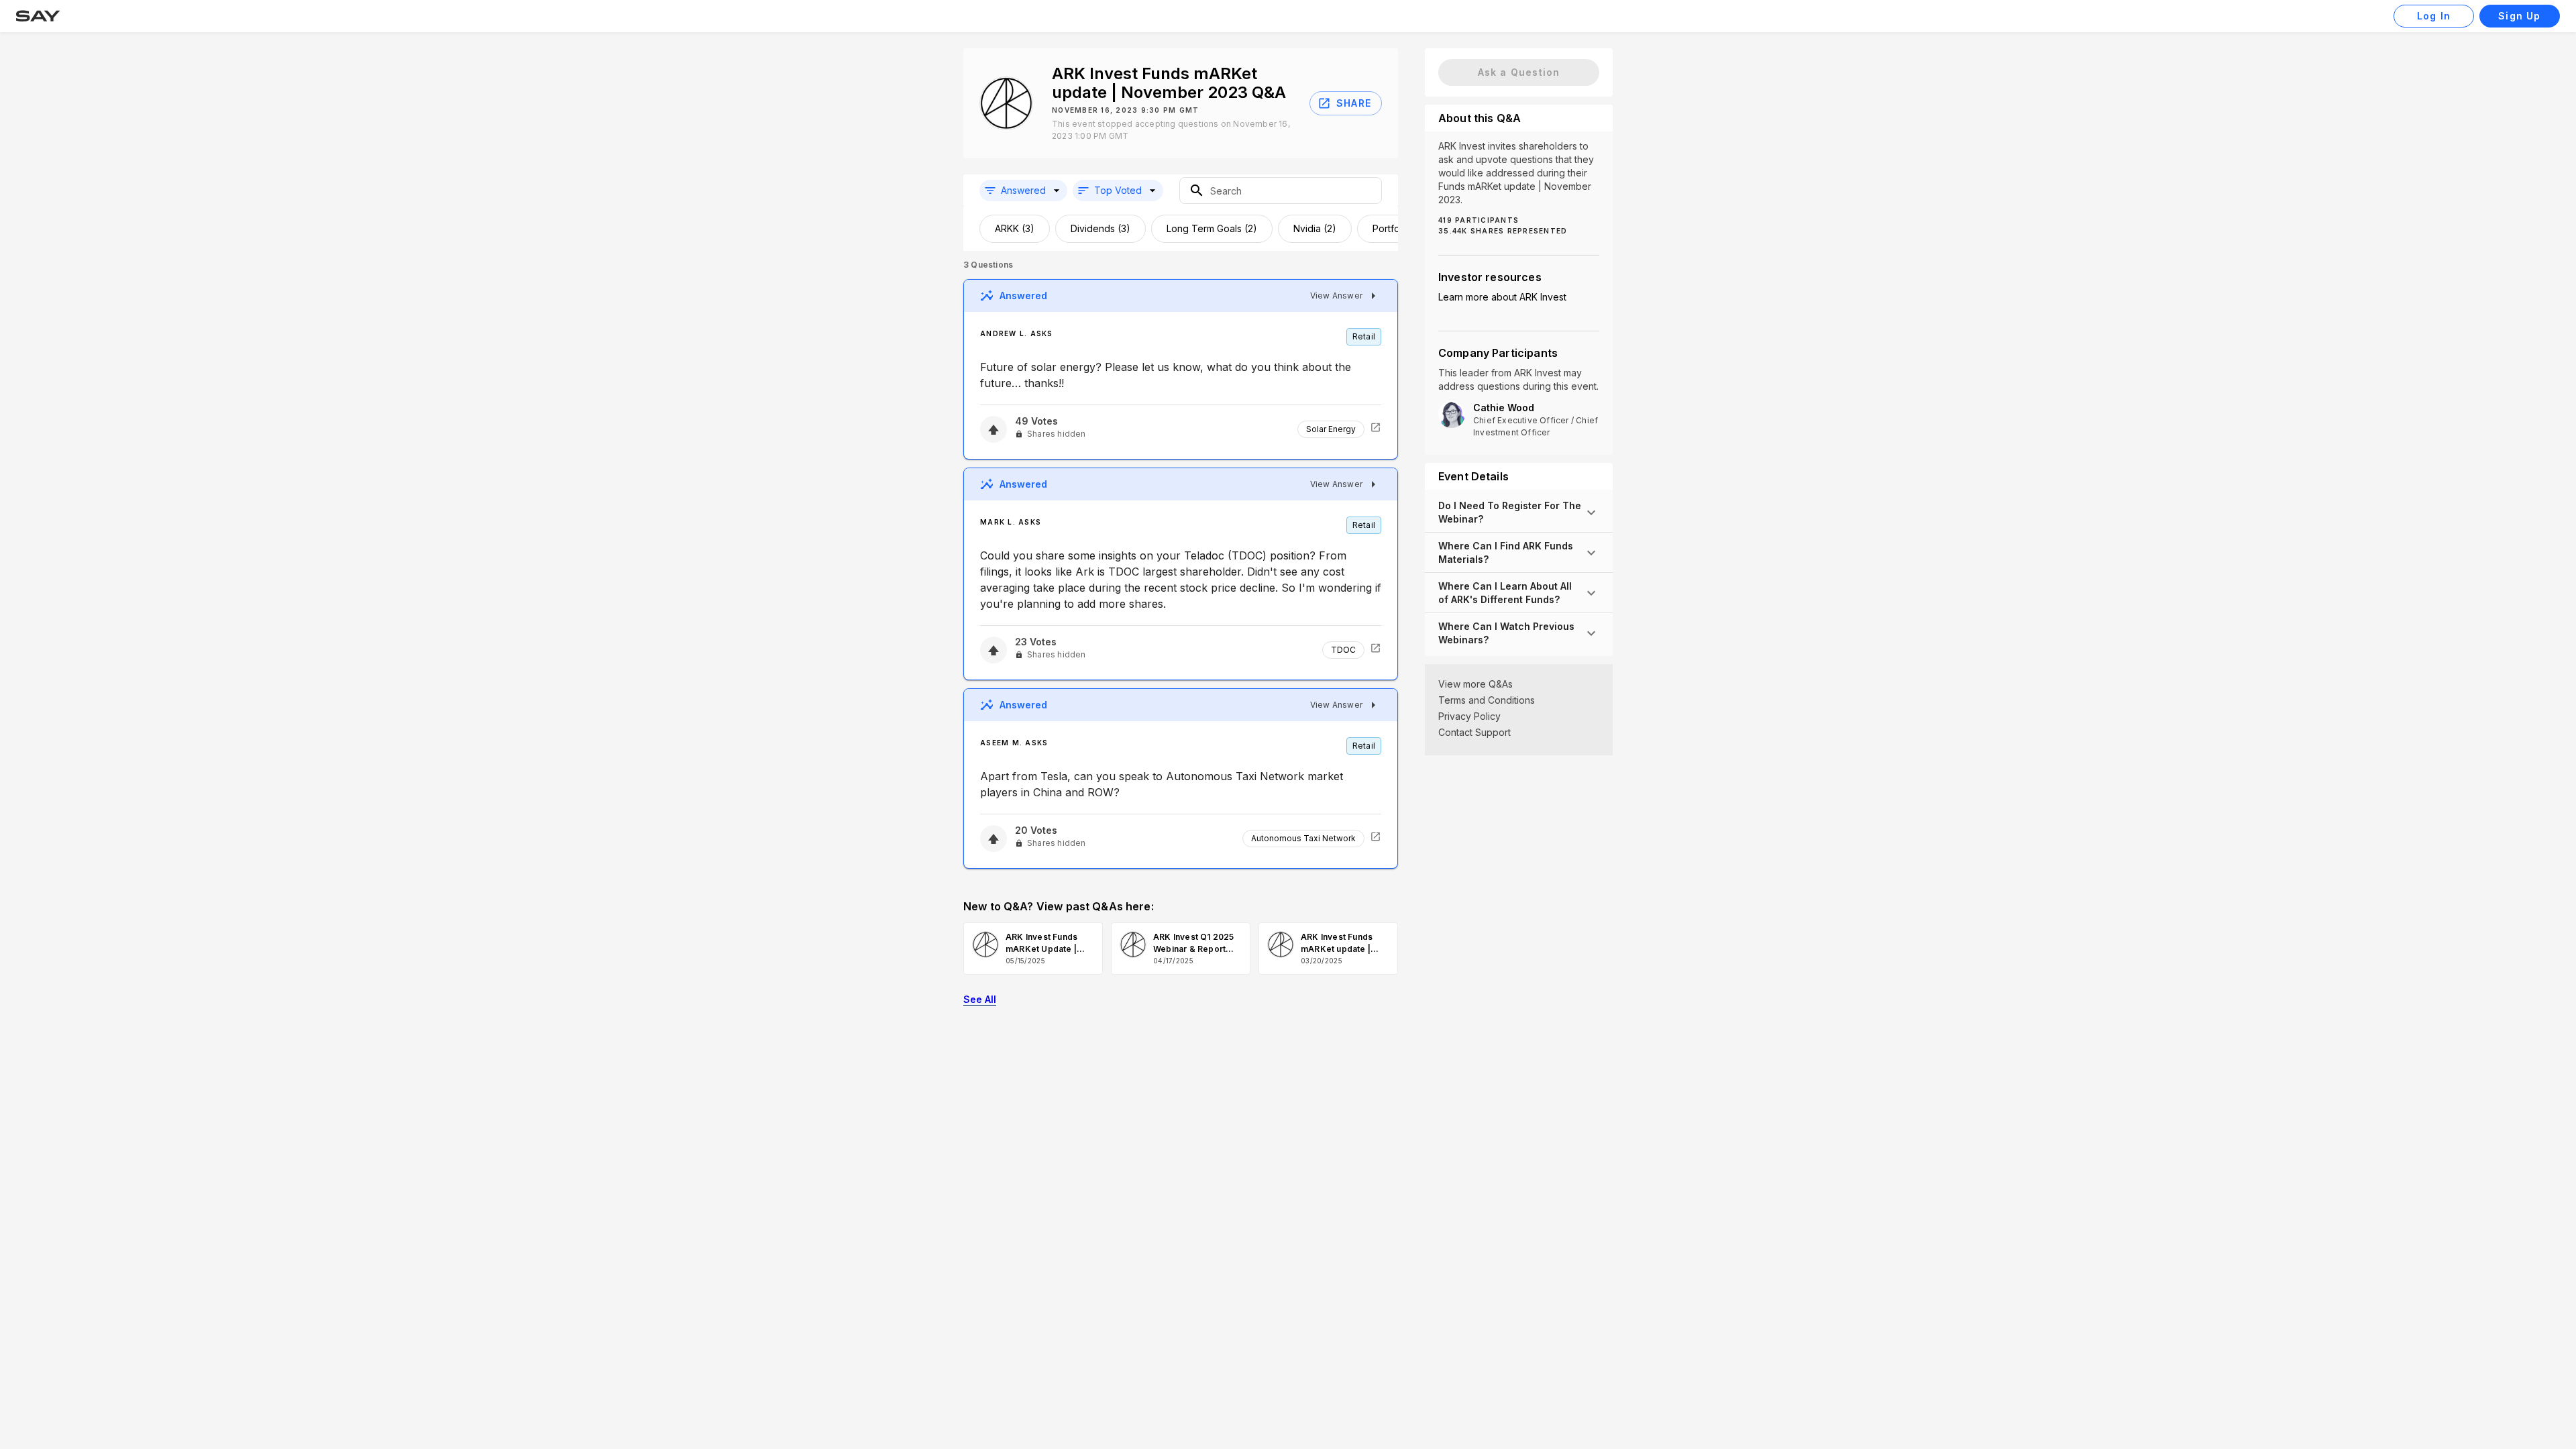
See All (980, 999)
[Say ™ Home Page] (38, 16)
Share (1354, 103)
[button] (1023, 191)
